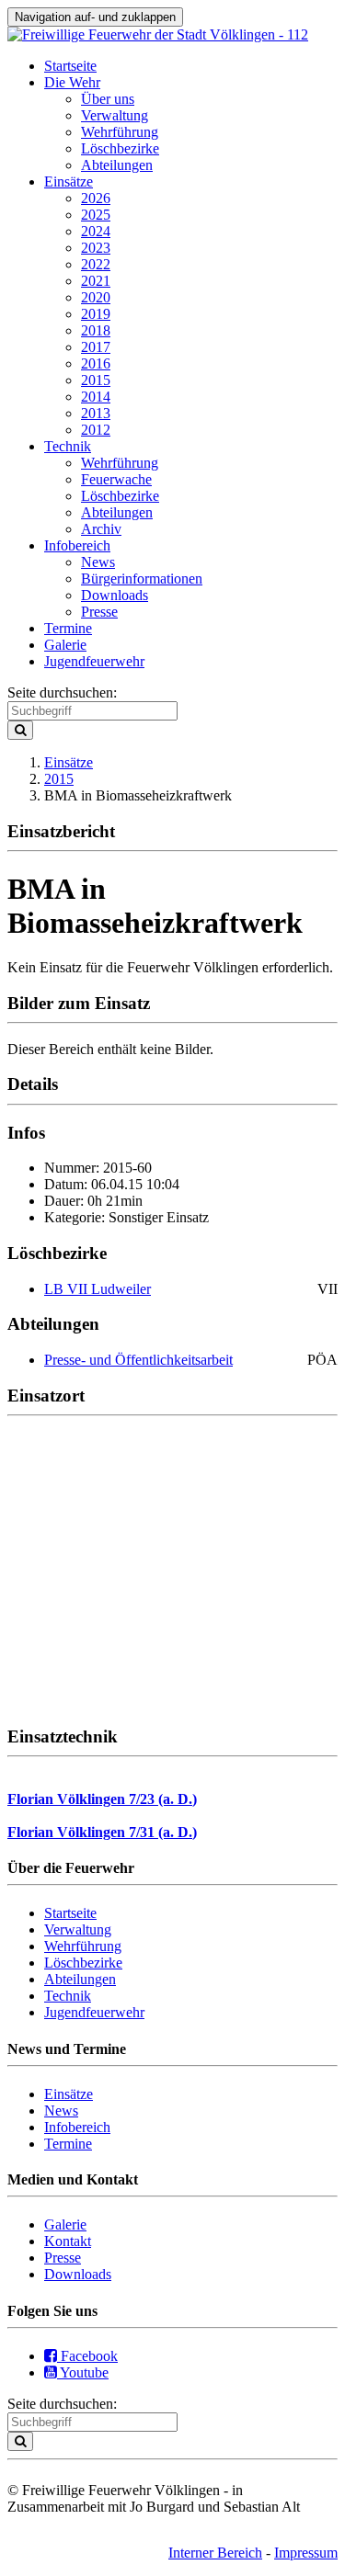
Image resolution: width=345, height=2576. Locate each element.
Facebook (87, 2356)
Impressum (306, 2553)
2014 (96, 397)
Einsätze (69, 182)
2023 (96, 248)
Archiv (101, 529)
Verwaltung (115, 115)
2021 (96, 281)
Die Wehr (72, 82)
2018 (96, 330)
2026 (96, 198)
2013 (96, 413)
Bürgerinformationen (142, 579)
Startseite (70, 66)
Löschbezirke (120, 148)
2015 (96, 380)
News (98, 562)
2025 (96, 215)
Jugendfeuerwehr (94, 661)
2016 (96, 363)
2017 (96, 347)
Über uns (108, 99)
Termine (68, 628)
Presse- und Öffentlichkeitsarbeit (138, 1360)
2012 (96, 430)
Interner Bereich (215, 2553)
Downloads (115, 595)
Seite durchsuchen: (62, 692)
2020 (96, 297)
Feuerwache (116, 479)
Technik (68, 446)
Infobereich (77, 545)
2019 (96, 314)
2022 (96, 264)
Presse (99, 612)
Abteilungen (117, 165)
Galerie (65, 645)
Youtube (83, 2372)
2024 (96, 231)
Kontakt (68, 2241)
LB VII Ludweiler (98, 1289)
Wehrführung (120, 132)
